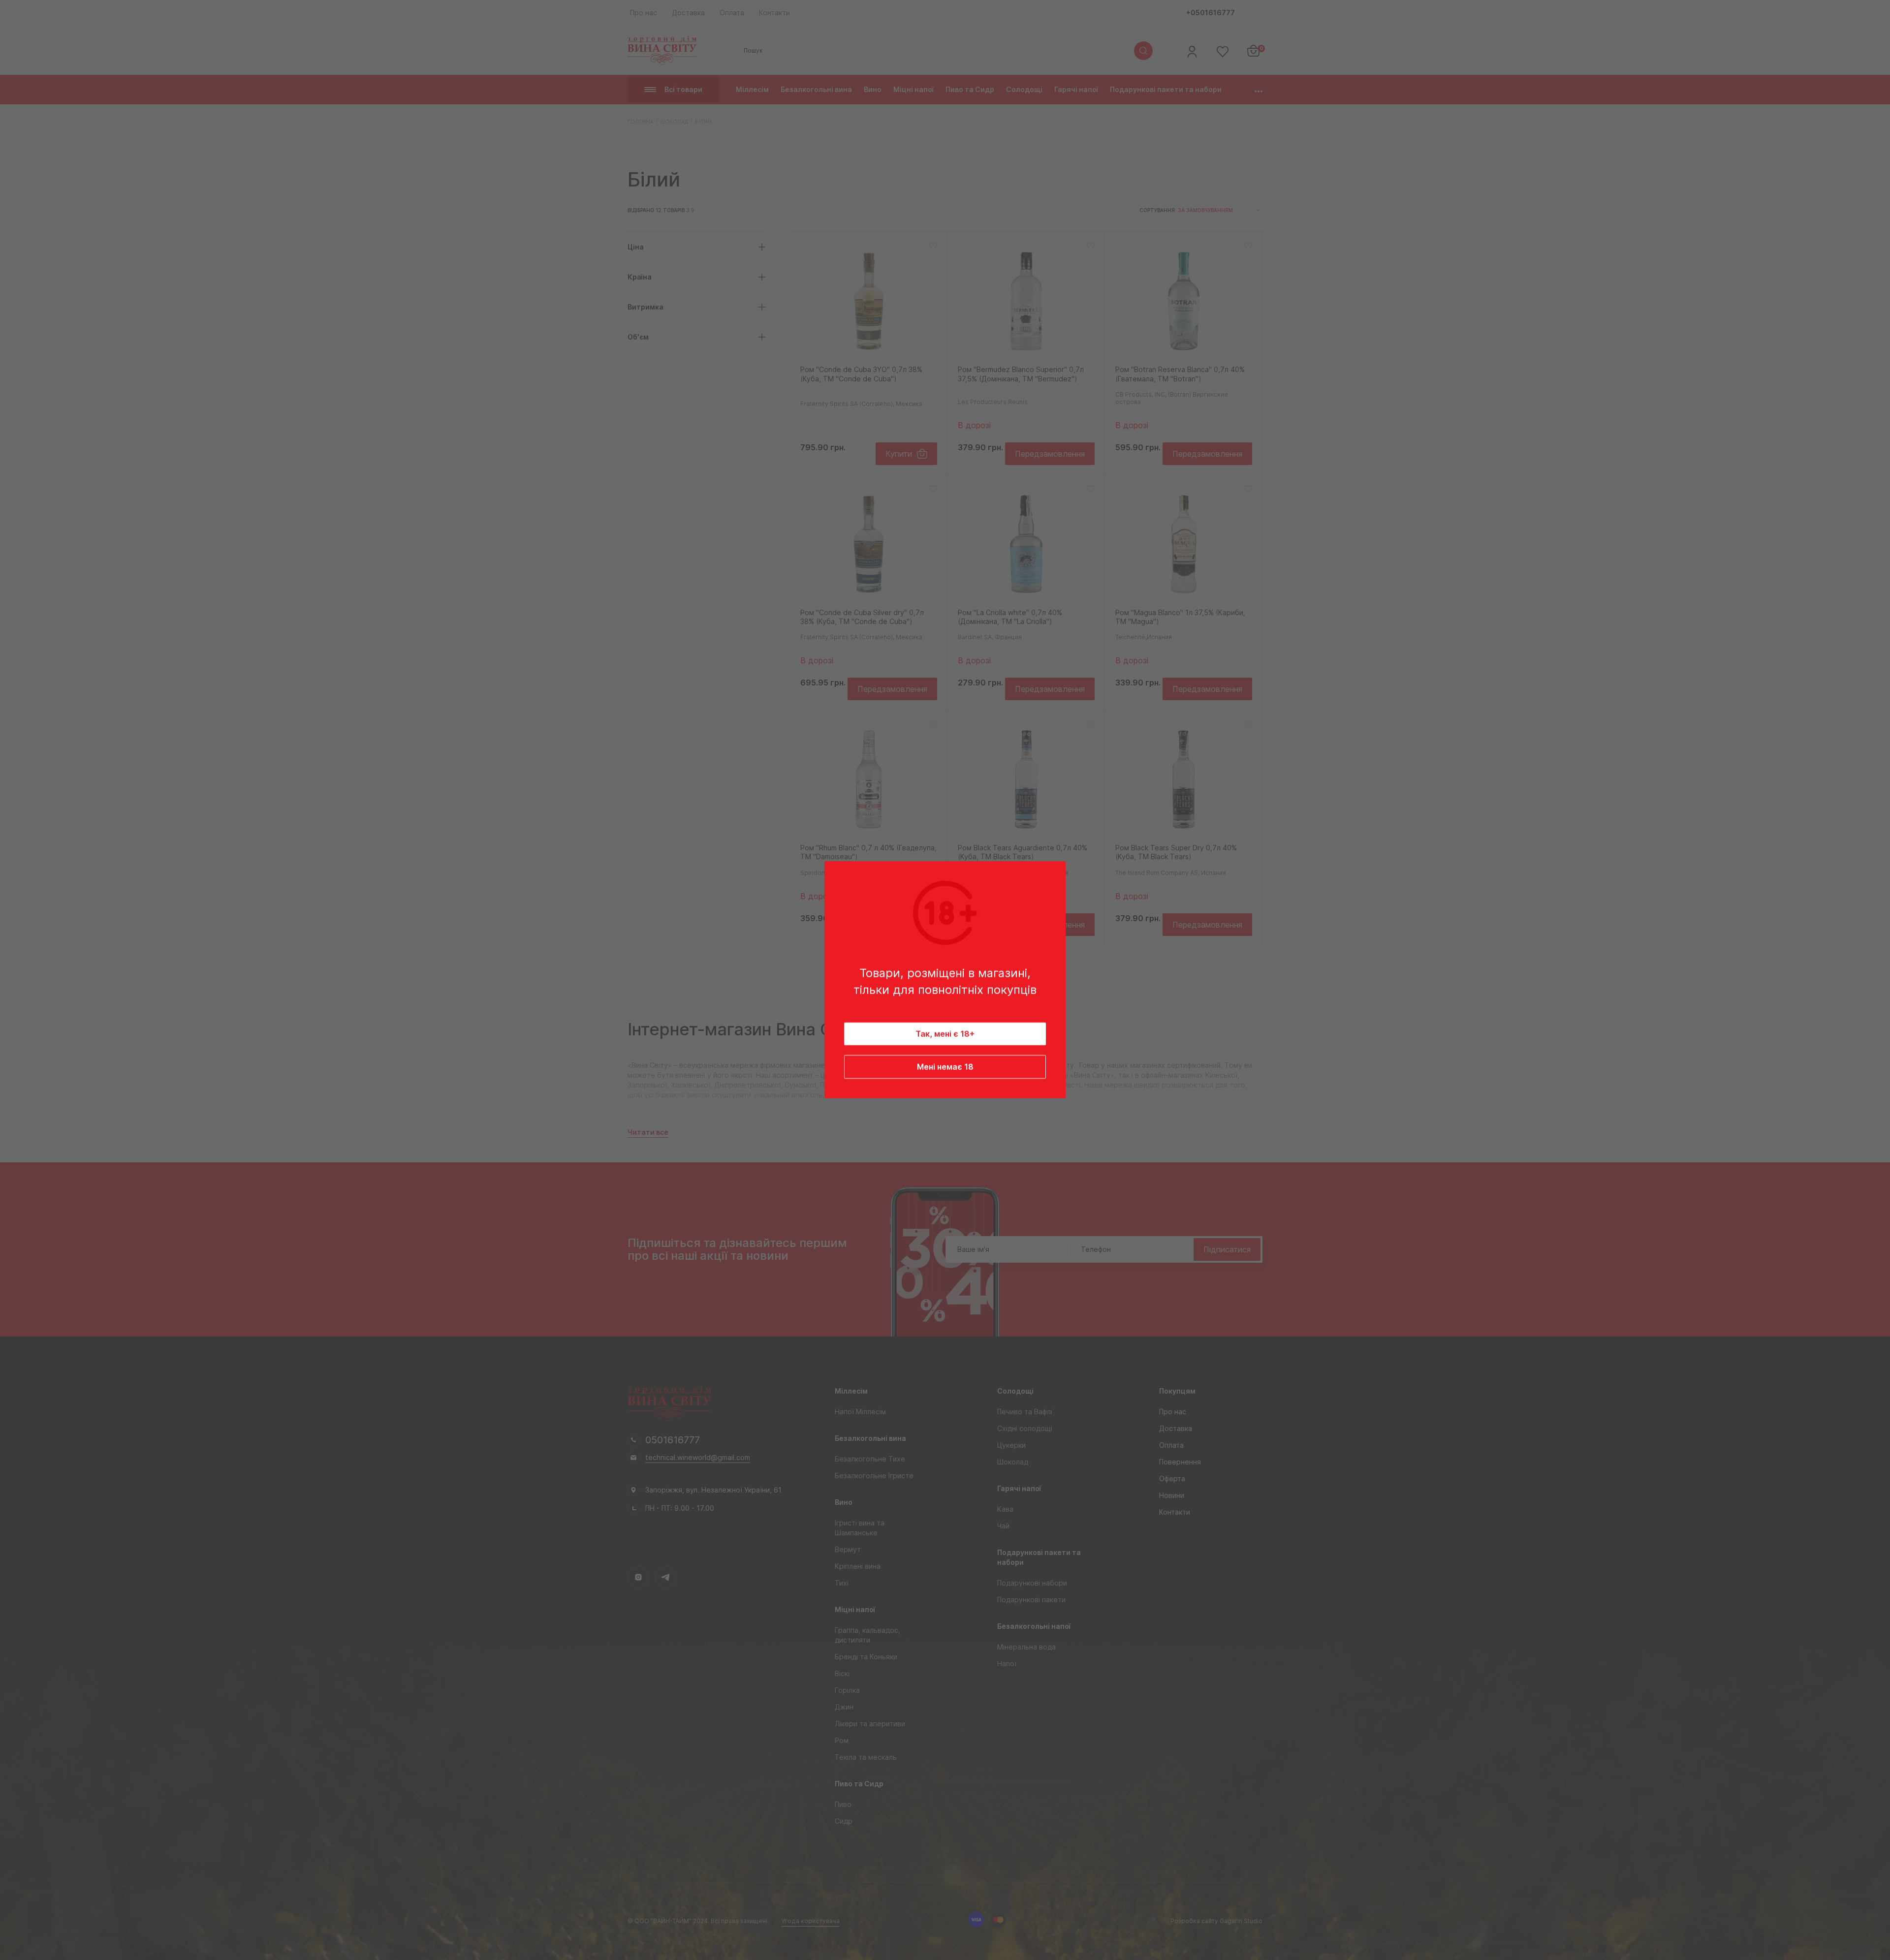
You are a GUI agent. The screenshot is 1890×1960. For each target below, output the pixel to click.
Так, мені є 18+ (945, 1034)
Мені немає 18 (945, 1067)
